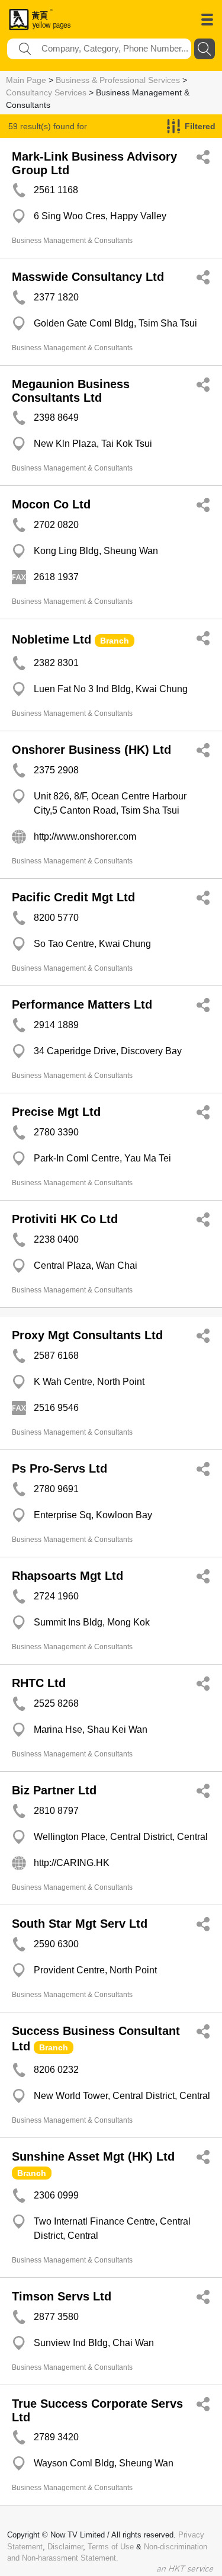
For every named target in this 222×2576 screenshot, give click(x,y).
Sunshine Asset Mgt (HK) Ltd (93, 2156)
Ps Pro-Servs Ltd (59, 1468)
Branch (115, 641)
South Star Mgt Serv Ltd (80, 1924)
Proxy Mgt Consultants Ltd (87, 1335)
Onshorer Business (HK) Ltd (91, 750)
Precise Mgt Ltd (56, 1112)
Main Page (26, 80)
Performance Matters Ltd (82, 1004)
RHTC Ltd (39, 1683)
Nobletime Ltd (52, 639)
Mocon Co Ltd (51, 504)
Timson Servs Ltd (62, 2296)
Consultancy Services (46, 92)
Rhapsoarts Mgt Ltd (67, 1576)
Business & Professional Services (118, 80)
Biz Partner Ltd (54, 1790)
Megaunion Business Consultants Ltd (71, 391)
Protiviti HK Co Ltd (65, 1219)
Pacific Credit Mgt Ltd (73, 897)
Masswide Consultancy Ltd (88, 277)
